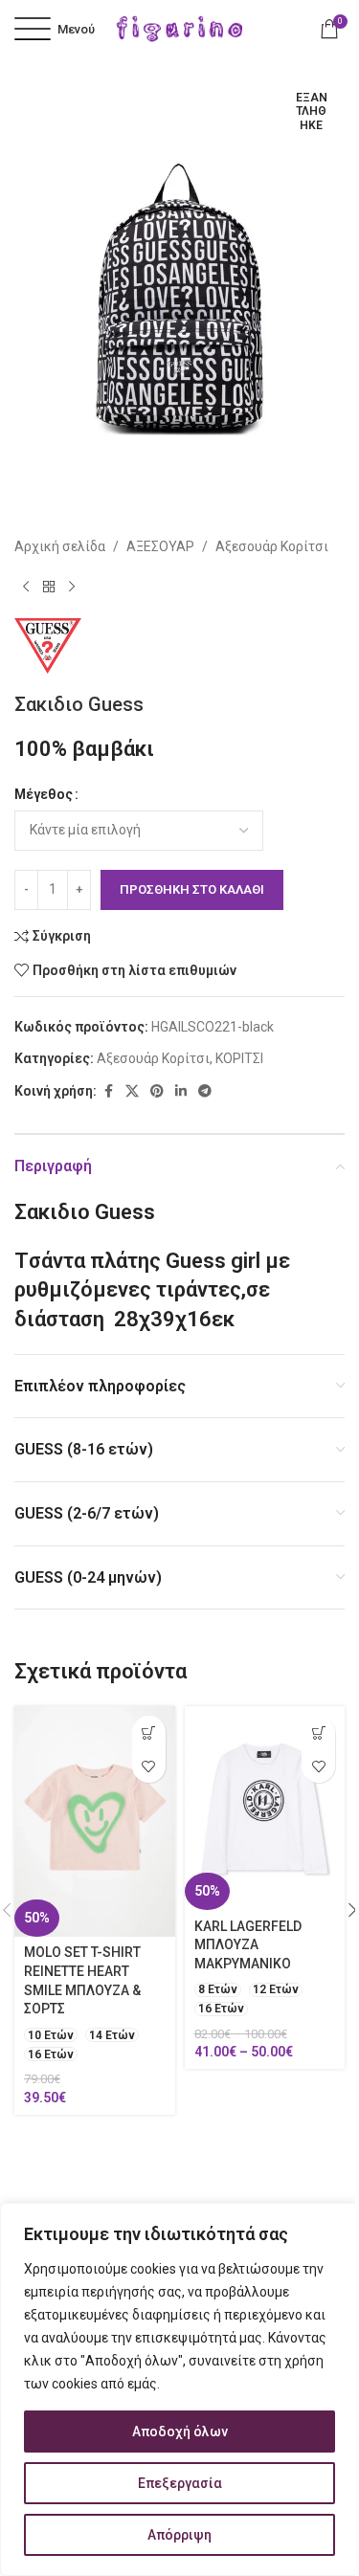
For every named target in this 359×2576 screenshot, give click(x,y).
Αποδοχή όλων (180, 2432)
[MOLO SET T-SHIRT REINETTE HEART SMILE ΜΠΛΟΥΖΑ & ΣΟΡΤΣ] (95, 1821)
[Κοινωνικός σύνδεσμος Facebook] (108, 1091)
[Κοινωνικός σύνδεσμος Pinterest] (157, 1091)
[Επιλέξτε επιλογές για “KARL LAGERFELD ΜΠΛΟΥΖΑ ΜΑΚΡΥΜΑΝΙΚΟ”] (318, 1732)
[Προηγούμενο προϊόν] (26, 588)
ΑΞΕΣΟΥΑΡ (160, 546)
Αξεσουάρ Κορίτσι (272, 546)
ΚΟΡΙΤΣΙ (239, 1058)
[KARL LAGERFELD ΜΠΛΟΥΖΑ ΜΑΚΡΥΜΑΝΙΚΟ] (265, 1808)
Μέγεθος (44, 794)
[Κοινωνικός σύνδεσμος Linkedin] (181, 1091)
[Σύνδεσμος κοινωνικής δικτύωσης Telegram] (205, 1091)
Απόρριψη (179, 2535)
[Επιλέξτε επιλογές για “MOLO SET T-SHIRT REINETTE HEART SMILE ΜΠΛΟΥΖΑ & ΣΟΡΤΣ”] (149, 1732)
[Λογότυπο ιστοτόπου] (180, 28)
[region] (179, 2389)
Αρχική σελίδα (60, 546)
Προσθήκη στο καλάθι (192, 889)
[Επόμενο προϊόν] (72, 588)
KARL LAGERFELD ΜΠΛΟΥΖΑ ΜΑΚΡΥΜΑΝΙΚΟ (248, 1945)
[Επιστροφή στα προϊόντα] (49, 588)
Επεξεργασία (180, 2483)
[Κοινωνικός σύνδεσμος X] (132, 1091)
